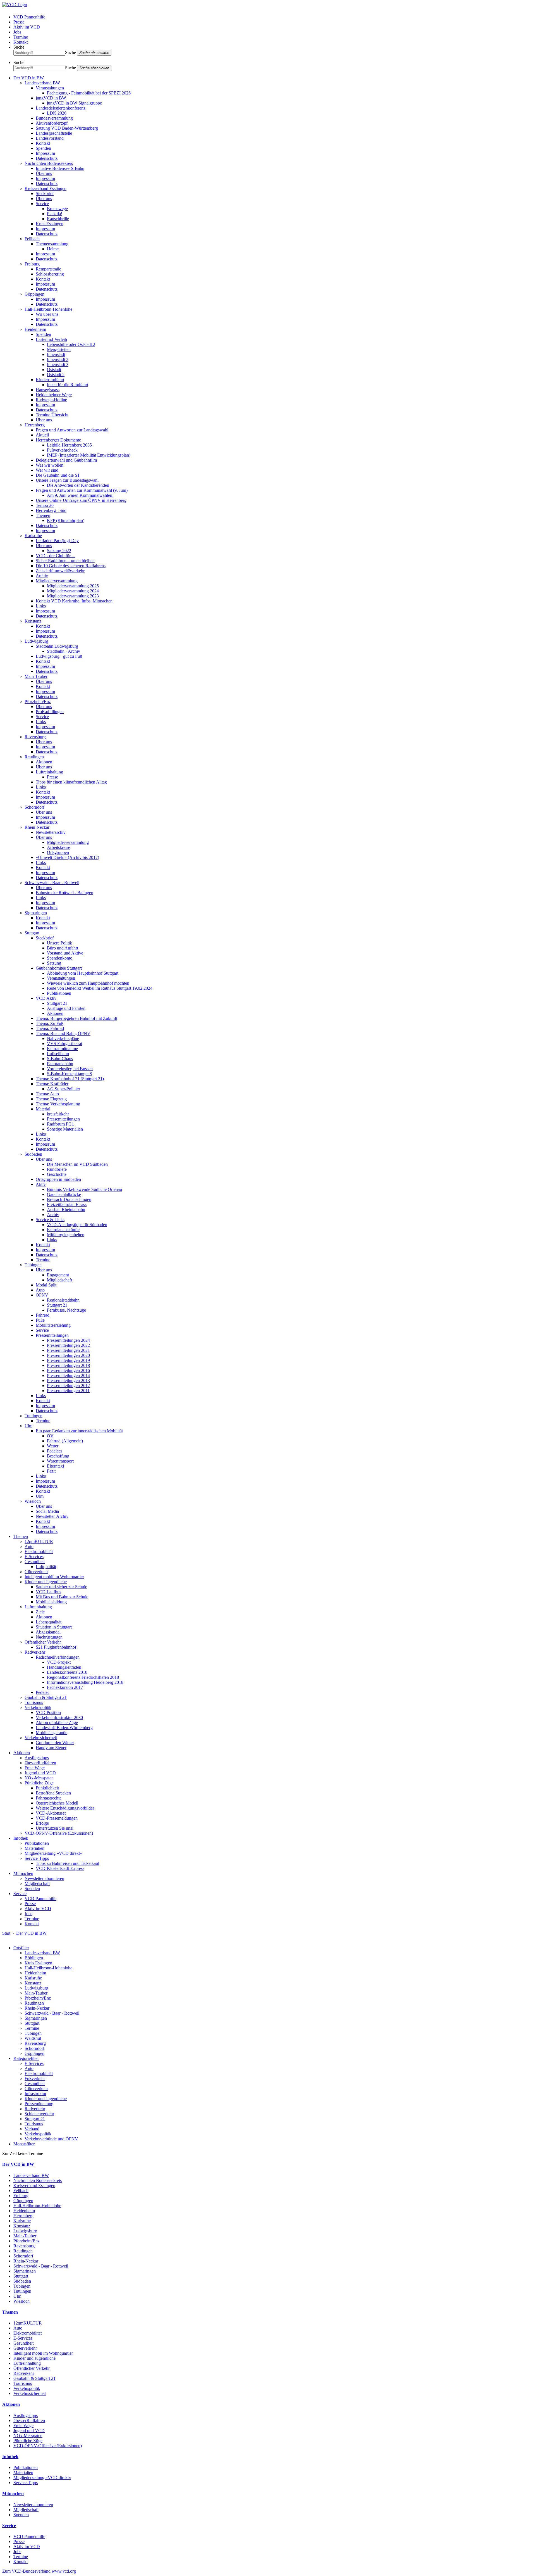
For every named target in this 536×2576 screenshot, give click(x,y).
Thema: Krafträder (52, 1084)
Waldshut (33, 2038)
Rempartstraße (48, 269)
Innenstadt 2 (58, 359)
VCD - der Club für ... (55, 556)
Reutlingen (34, 757)
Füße (40, 1320)
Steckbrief (45, 194)
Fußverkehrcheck (62, 450)
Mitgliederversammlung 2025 (73, 586)
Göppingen (34, 294)
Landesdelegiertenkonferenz (61, 108)
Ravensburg (35, 737)
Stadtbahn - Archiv (64, 651)
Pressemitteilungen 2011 (68, 1391)
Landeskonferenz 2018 (67, 1672)
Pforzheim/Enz (38, 701)
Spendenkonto (60, 958)
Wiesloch (33, 1501)
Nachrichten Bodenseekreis (49, 163)
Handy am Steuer (51, 1748)
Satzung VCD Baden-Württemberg (67, 128)
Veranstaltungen (50, 88)
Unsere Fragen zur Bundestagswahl (67, 480)
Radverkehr (35, 1652)
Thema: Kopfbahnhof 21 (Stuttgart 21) (70, 1079)
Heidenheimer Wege (54, 395)
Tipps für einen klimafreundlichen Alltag (71, 782)
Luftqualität (46, 1567)
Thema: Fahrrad (50, 1028)
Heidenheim (35, 329)
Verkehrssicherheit (41, 1738)
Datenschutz (47, 158)
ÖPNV (42, 1295)
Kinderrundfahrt (50, 380)
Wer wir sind (47, 470)
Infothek (21, 1838)
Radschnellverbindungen (58, 1657)
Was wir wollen (50, 465)
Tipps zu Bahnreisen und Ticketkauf (68, 1863)
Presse (19, 22)
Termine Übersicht (52, 415)
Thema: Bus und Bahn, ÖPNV (63, 1033)
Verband (32, 2129)
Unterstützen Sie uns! (55, 1828)
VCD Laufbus (48, 1592)
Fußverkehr (35, 2078)
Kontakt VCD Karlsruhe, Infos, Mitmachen (74, 601)
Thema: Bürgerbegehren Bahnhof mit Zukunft (76, 1018)
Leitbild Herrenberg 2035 (69, 445)
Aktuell (42, 435)
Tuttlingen (33, 1416)
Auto (40, 1290)
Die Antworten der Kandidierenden (78, 485)
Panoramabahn (60, 1064)
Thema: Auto (47, 1094)
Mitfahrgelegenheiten (66, 1235)
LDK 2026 (57, 113)
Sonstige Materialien (65, 1129)
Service (42, 204)
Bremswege (57, 209)
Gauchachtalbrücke (64, 1194)
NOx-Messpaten (39, 1778)
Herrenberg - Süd (51, 510)
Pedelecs (55, 1451)
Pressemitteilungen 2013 (68, 1380)
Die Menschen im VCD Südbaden (77, 1164)
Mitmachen (23, 1873)
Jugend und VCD (40, 1773)
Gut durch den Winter (55, 1743)
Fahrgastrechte (49, 1798)
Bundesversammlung (54, 118)
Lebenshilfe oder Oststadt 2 (71, 344)
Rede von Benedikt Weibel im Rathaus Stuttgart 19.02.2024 (100, 988)
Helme (53, 249)
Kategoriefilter (26, 2058)
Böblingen (34, 1958)
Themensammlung (52, 244)
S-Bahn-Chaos (60, 1059)
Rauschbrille (58, 219)
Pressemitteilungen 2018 (68, 1365)
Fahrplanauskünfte (63, 1230)
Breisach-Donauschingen (69, 1199)
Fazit (51, 1471)
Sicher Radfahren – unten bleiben (65, 561)
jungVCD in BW (51, 98)
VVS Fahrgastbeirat (64, 1044)
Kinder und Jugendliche (46, 1582)
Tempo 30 (45, 505)
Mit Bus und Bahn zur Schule (62, 1597)
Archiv (42, 576)
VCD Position (48, 1712)
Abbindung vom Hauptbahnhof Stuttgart (83, 973)
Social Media (47, 1511)
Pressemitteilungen (63, 1119)
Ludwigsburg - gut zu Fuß (59, 656)
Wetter (53, 1446)
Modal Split (46, 1285)
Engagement (58, 1275)
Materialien (34, 1848)
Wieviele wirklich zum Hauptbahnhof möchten (88, 983)
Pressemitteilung (39, 2104)
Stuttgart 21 (57, 1003)
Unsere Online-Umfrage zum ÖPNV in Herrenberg (81, 500)
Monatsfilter (24, 2144)
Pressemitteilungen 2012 (68, 1386)
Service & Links (50, 1220)
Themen (43, 515)
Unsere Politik (59, 943)
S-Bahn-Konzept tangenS (70, 1074)
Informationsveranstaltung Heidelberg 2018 (85, 1682)
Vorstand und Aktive (65, 953)
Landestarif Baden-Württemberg (64, 1728)
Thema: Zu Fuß (50, 1023)
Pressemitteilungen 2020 (68, 1355)
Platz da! (55, 214)
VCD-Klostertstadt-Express (60, 1868)
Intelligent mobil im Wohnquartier (54, 1577)
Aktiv (41, 1184)
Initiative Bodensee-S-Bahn (60, 168)
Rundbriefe (57, 1169)
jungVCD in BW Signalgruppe (74, 103)
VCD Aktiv (46, 998)
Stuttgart (32, 933)
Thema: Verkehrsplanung (58, 1104)
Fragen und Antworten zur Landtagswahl (72, 430)
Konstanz (33, 621)
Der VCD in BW (29, 78)
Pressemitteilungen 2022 (68, 1345)
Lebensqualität (49, 1622)
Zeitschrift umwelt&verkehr (60, 571)
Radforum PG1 (60, 1124)
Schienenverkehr (39, 2114)
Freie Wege (35, 1768)
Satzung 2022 (59, 551)
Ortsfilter (21, 1948)
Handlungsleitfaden (64, 1667)
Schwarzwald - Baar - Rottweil (52, 883)
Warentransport (60, 1461)
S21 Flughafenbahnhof (56, 1647)
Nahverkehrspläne (63, 1038)
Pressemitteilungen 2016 (68, 1370)
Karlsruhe (33, 536)
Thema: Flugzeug (51, 1099)
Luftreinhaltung (49, 772)
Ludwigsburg (36, 641)
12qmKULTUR (39, 1541)
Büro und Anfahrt (63, 948)
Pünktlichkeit (47, 1788)
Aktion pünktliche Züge (57, 1723)
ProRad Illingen (50, 712)
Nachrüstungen (49, 1637)
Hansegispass (48, 390)
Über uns (44, 173)
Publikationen (59, 993)
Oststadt (54, 370)
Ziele (40, 1612)
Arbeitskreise (58, 847)
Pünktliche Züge (39, 1783)
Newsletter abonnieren (44, 1878)
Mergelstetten (59, 349)
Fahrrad (43, 1315)
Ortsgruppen (58, 852)
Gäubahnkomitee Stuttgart (59, 968)
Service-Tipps (37, 1858)
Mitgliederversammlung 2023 (73, 596)
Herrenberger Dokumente (58, 440)
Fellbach (32, 239)
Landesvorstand (50, 138)
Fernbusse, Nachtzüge (66, 1310)
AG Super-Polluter (64, 1089)
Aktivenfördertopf (52, 123)
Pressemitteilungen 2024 (68, 1340)
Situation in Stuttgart (54, 1627)
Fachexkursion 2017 (65, 1687)
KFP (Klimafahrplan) (66, 520)
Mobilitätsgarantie (52, 1733)
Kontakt (21, 42)
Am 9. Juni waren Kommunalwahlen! (80, 495)
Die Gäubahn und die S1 (58, 475)
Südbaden (33, 1154)
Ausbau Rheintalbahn (66, 1209)
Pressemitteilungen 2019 (68, 1360)
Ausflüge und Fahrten (66, 1008)
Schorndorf (34, 807)
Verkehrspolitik (38, 1707)
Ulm (28, 1426)
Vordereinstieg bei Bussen (70, 1069)
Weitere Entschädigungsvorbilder (65, 1808)
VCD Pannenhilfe (29, 17)
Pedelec (43, 1692)
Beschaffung (58, 1456)
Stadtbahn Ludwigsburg (57, 646)
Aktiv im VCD (27, 27)
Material (43, 1109)
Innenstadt (56, 354)
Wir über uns (47, 314)
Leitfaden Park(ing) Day (57, 541)
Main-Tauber (36, 676)
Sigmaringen (36, 913)
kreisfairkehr (58, 1114)
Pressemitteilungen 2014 (68, 1375)
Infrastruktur (35, 2094)
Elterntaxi (55, 1466)
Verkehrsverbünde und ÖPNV (51, 2139)
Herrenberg (35, 425)
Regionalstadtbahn (63, 1300)
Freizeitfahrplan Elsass (67, 1204)
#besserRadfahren (40, 1763)
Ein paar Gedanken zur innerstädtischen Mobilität (79, 1431)
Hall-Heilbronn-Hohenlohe (48, 309)
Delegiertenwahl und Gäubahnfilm (66, 460)
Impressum (45, 153)
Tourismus (34, 1702)
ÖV (50, 1436)
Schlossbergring (50, 274)
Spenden (43, 148)
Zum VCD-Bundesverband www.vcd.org (39, 2571)
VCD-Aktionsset (51, 1813)
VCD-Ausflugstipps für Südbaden (77, 1225)
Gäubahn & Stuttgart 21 (46, 1697)
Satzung (54, 963)
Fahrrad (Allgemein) (65, 1441)
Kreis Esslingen (50, 224)
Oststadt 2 (56, 375)
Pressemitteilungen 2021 (68, 1350)
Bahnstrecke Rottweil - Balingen (64, 893)
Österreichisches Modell (57, 1803)
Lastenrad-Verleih (51, 339)
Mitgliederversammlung (57, 581)
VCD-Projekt (59, 1662)
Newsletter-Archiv (52, 1516)
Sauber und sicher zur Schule (61, 1587)
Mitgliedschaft (59, 1280)
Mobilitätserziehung (53, 1325)
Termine (21, 37)
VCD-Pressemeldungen (57, 1818)
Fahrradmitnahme (62, 1049)
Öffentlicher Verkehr (43, 1642)
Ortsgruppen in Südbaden (58, 1179)
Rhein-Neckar (37, 827)
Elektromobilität (39, 1551)
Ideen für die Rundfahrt (68, 385)
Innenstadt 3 (58, 365)
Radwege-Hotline (51, 400)
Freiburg (32, 264)
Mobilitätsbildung (51, 1602)
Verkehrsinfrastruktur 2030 (59, 1717)
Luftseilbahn (58, 1054)
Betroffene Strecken (53, 1793)
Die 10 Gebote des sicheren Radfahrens (71, 566)
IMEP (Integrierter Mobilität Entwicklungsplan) (89, 455)
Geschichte (57, 1174)
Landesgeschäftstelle (54, 133)
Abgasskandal (48, 1632)
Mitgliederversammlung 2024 (73, 591)
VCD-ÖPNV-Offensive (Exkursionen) (59, 1833)
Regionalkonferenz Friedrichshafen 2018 (83, 1677)
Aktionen (44, 762)
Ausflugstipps (37, 1758)
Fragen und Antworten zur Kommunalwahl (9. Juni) (82, 490)
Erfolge (42, 1823)
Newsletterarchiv (51, 832)
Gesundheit (35, 1562)
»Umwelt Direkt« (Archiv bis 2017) (67, 857)
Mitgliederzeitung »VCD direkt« (53, 1853)
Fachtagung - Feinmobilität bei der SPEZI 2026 (89, 93)
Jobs (17, 32)
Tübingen (33, 1265)
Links (41, 606)
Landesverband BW (42, 83)
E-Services (34, 1557)
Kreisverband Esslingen (46, 188)
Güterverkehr (36, 1572)
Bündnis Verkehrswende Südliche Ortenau (84, 1189)
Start (6, 1933)
